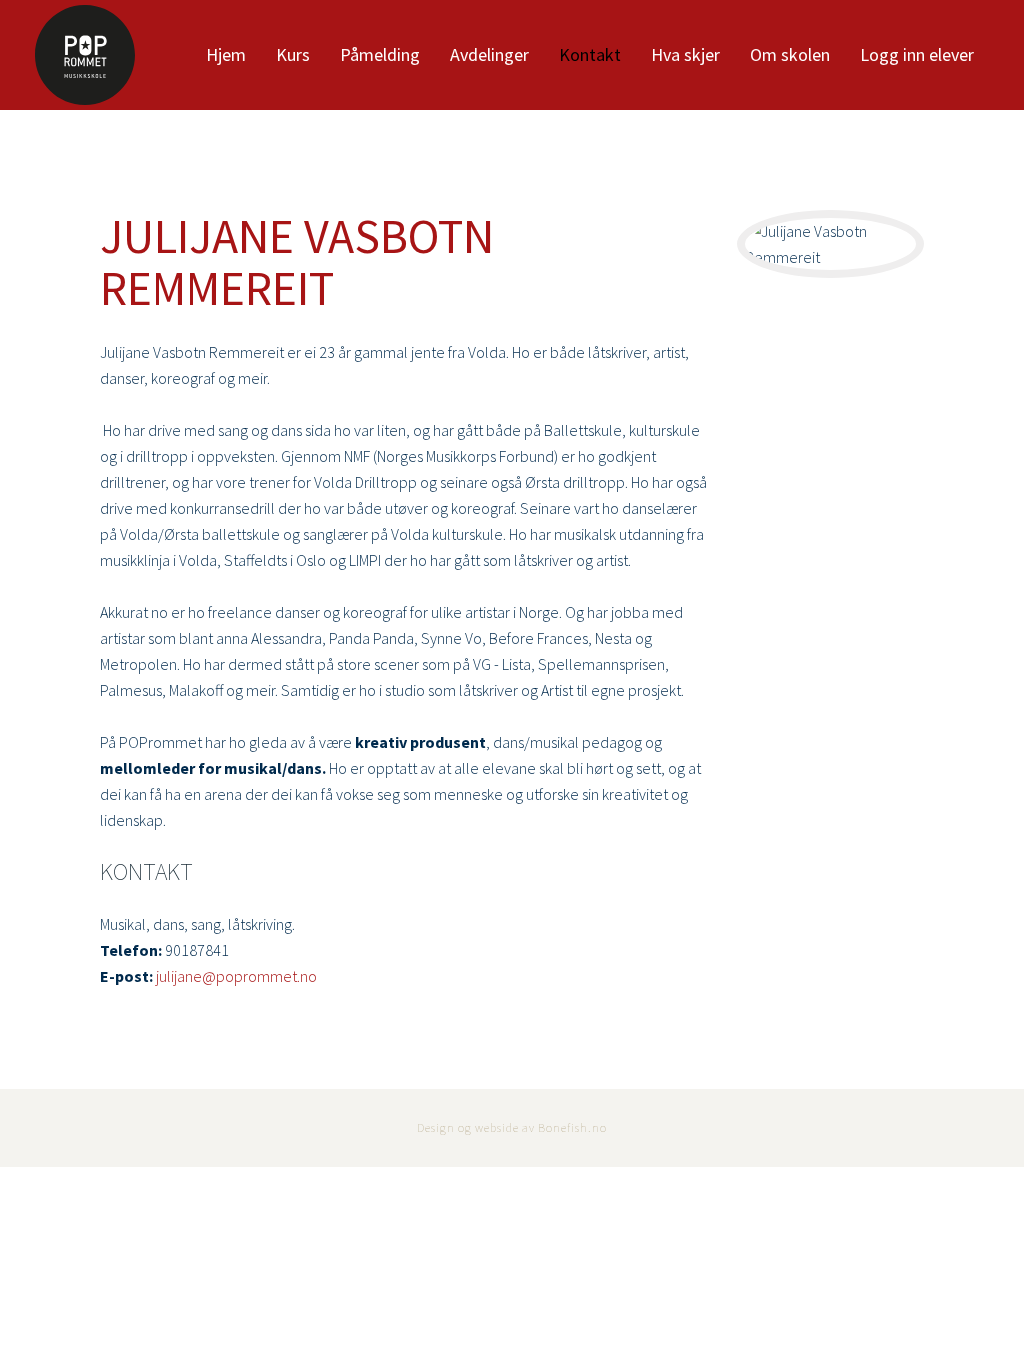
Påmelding (380, 54)
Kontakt (590, 54)
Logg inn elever (917, 54)
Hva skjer (685, 54)
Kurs (293, 54)
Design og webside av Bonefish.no (512, 1127)
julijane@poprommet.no (236, 976)
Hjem (226, 54)
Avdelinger (489, 54)
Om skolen (790, 54)
